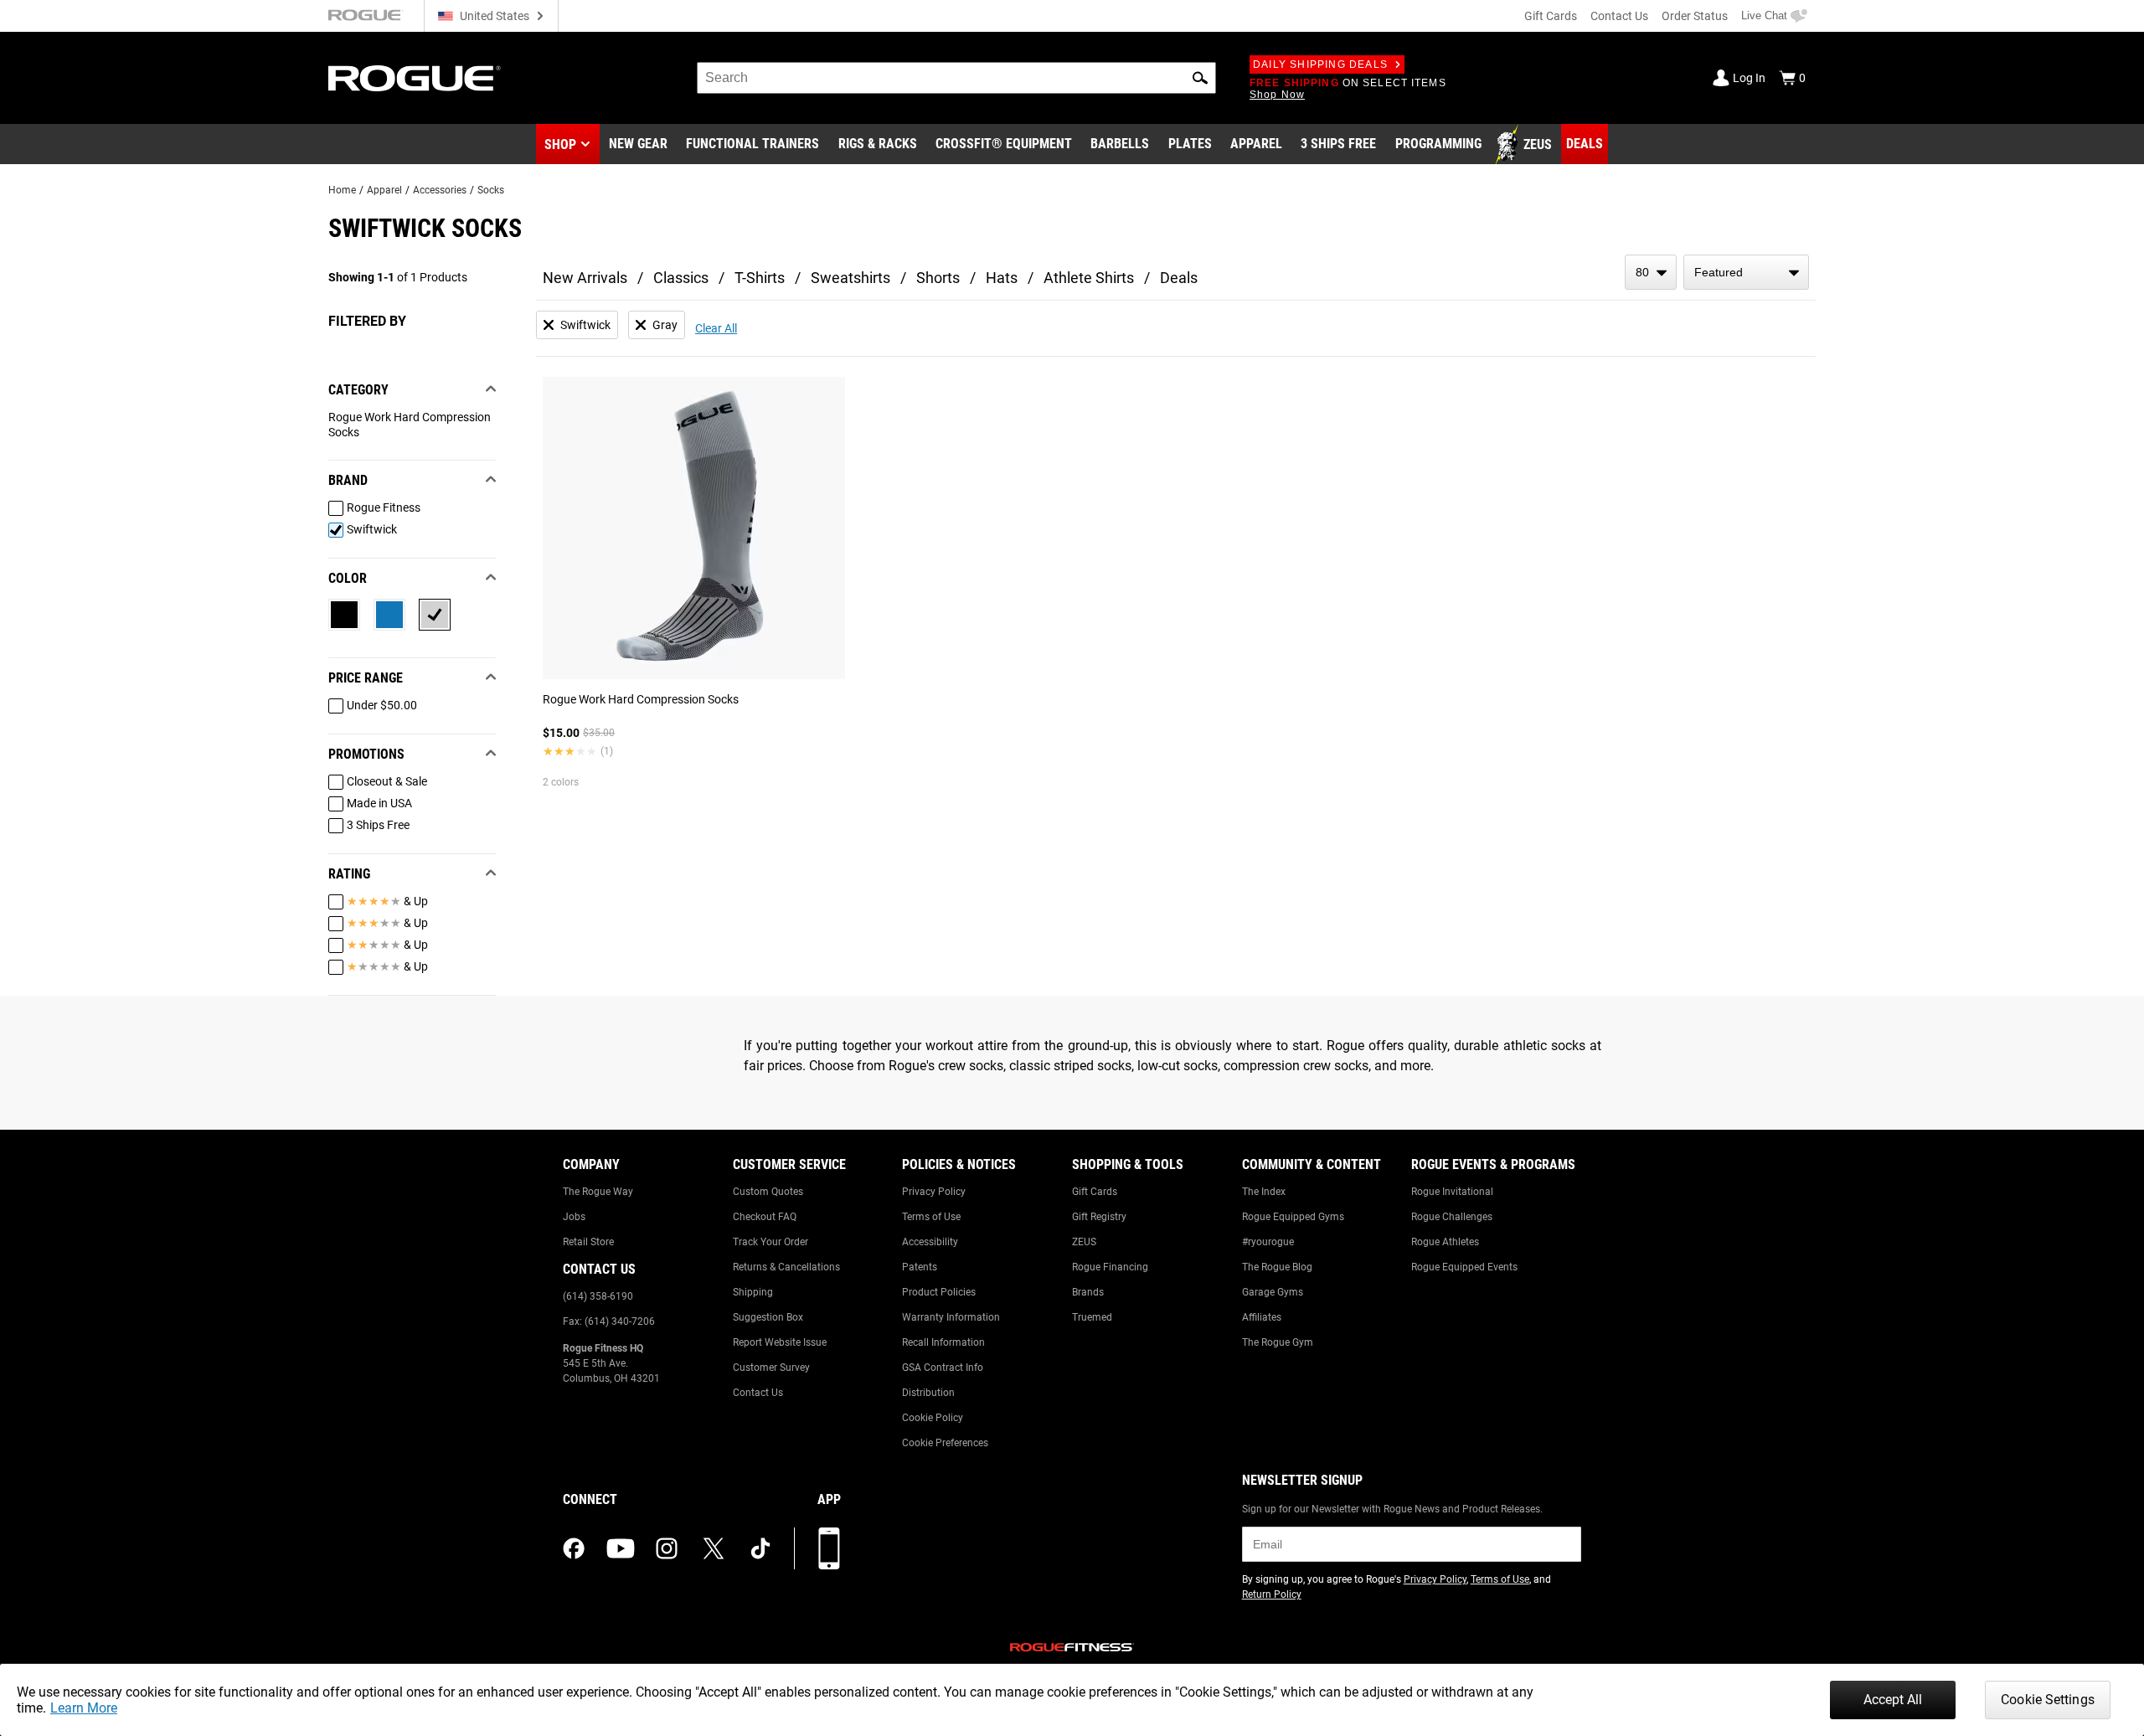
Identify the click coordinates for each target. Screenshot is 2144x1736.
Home (342, 190)
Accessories (440, 190)
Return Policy (1272, 1594)
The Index (1264, 1192)
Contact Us (1619, 16)
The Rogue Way (598, 1192)
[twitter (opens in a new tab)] (714, 1548)
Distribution (928, 1393)
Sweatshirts (850, 278)
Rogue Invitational (1452, 1192)
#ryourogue (1268, 1242)
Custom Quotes (768, 1192)
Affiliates (1262, 1317)
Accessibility (930, 1242)
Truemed (1092, 1317)
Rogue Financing (1110, 1267)
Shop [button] (560, 144)
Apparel (384, 190)
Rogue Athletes (1445, 1242)
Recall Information (943, 1342)
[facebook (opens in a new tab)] (574, 1548)
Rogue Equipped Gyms (1293, 1217)
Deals (1179, 278)
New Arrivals (585, 278)
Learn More (84, 1708)
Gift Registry (1099, 1217)
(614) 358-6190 (598, 1296)
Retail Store (588, 1242)
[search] (956, 78)
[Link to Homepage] (415, 78)
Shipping (753, 1292)
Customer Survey (771, 1368)
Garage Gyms (1273, 1292)
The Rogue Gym (1278, 1342)
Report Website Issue (780, 1342)
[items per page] (1651, 272)
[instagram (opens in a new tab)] (667, 1548)
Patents (920, 1267)
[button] (1200, 78)
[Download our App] (829, 1548)
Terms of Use (931, 1217)
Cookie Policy (933, 1418)
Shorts (938, 278)
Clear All (716, 328)
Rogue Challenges (1452, 1217)
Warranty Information (951, 1317)
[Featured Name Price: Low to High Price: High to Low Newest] (1746, 272)
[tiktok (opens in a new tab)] (760, 1548)
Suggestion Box (768, 1317)
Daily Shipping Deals (1320, 64)
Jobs (574, 1217)
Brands (1088, 1292)
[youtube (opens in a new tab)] (621, 1548)
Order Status (1695, 16)
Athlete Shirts (1089, 278)
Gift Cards (1551, 16)
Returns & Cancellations (786, 1267)
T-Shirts (760, 278)
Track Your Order (770, 1242)
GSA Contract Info (943, 1368)
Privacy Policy (934, 1192)
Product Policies (939, 1292)
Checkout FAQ (765, 1217)
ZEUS (1084, 1242)
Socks (491, 190)
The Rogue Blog (1277, 1267)
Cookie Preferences (945, 1443)
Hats (1002, 278)
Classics (681, 278)
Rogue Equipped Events (1464, 1267)
